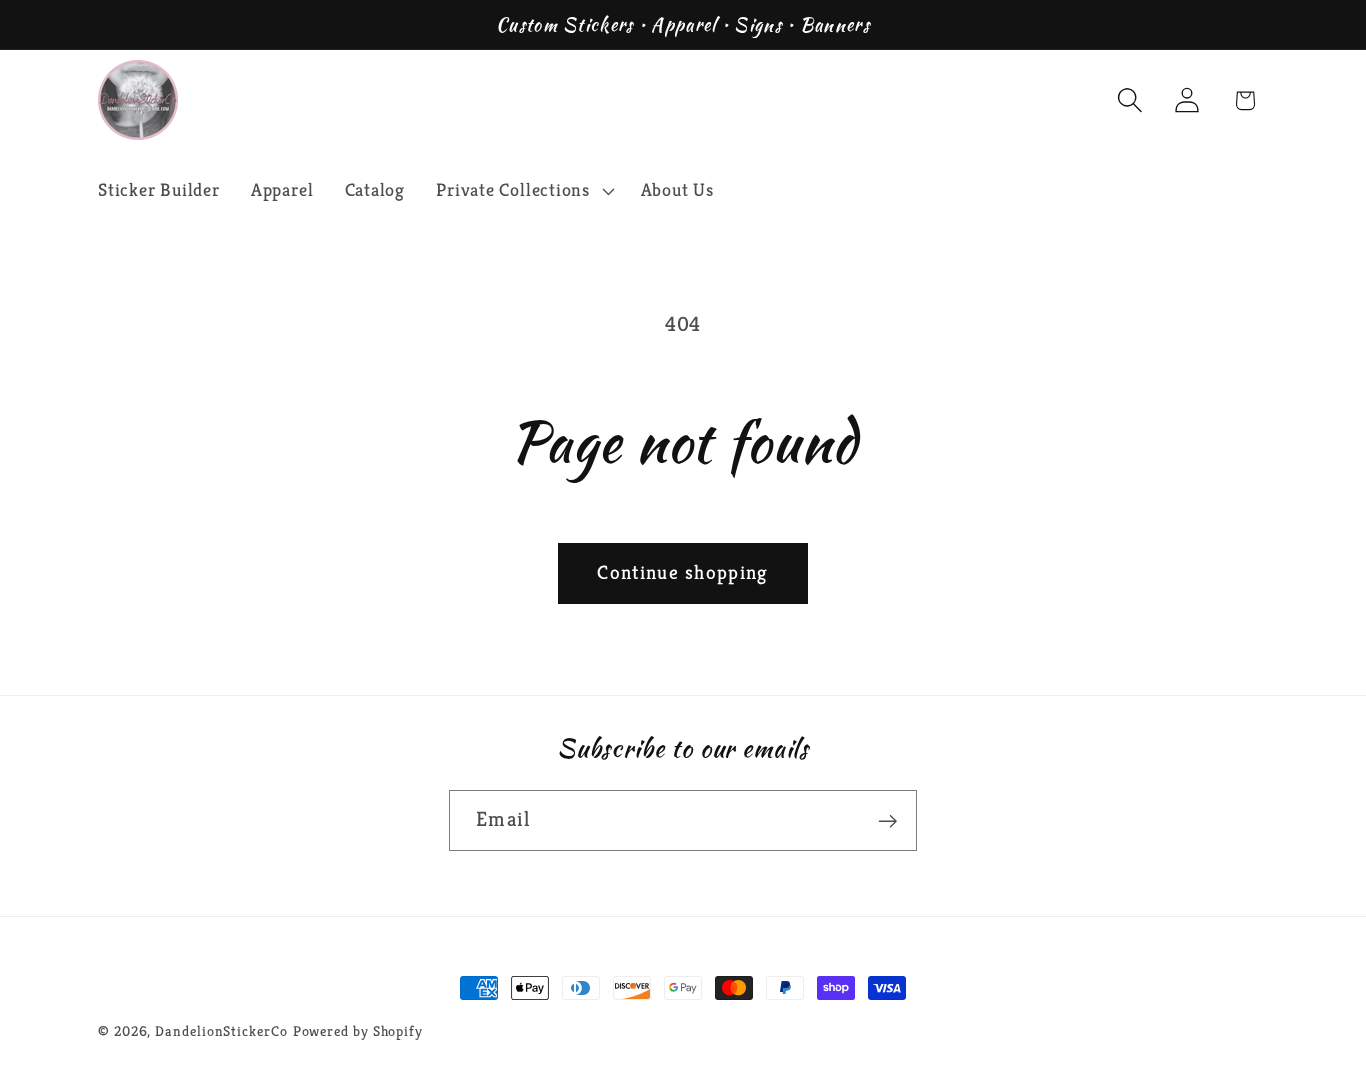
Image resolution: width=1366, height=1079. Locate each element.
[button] (523, 191)
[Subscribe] (887, 821)
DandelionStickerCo (221, 1031)
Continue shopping (682, 572)
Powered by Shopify (358, 1031)
